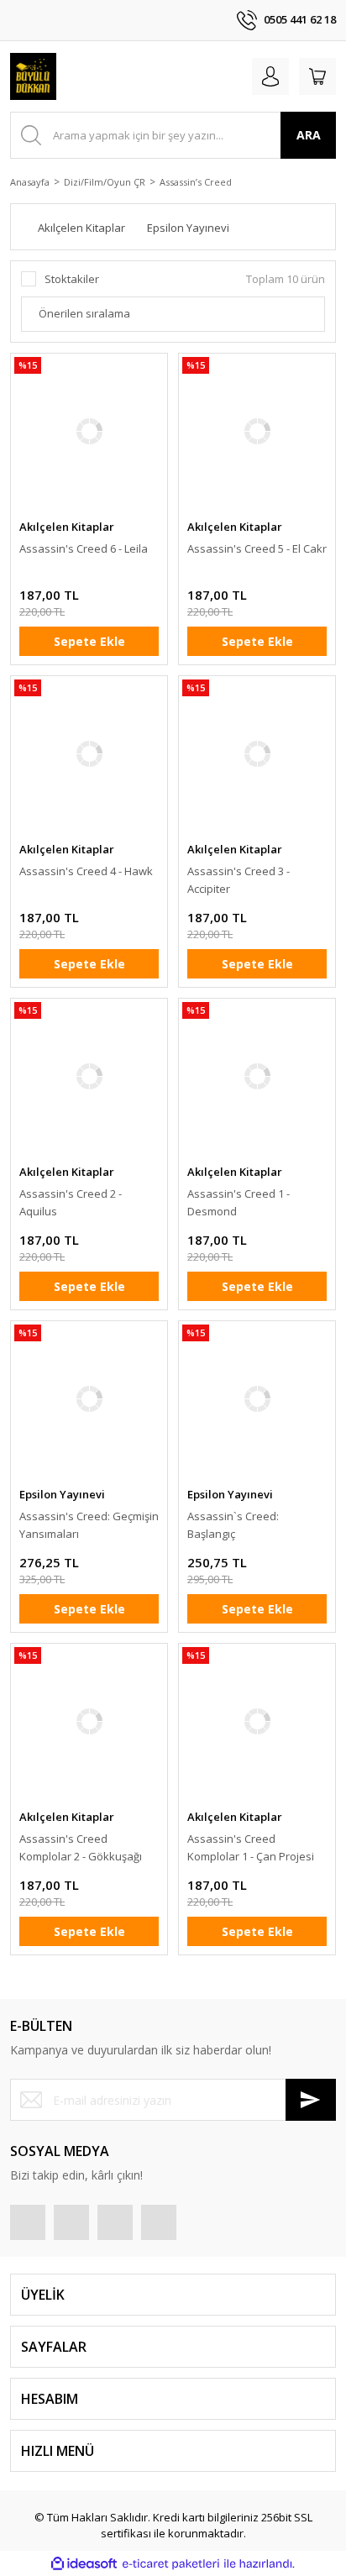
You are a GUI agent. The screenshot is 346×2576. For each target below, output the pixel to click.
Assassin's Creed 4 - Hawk (86, 871)
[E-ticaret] (171, 2564)
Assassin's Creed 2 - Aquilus (71, 1202)
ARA (309, 135)
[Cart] (317, 76)
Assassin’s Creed (196, 182)
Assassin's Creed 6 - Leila (84, 548)
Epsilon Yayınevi (62, 1494)
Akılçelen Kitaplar (67, 527)
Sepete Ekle (89, 641)
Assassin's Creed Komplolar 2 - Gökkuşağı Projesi (81, 1848)
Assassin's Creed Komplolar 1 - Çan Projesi (251, 1847)
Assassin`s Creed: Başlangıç (233, 1525)
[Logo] (33, 76)
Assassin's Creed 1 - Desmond (239, 1202)
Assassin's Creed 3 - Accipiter (239, 880)
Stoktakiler (72, 279)
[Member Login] (270, 76)
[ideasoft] (84, 2564)
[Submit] (311, 2100)
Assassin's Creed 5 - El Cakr (257, 548)
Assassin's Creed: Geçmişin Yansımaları (89, 1525)
